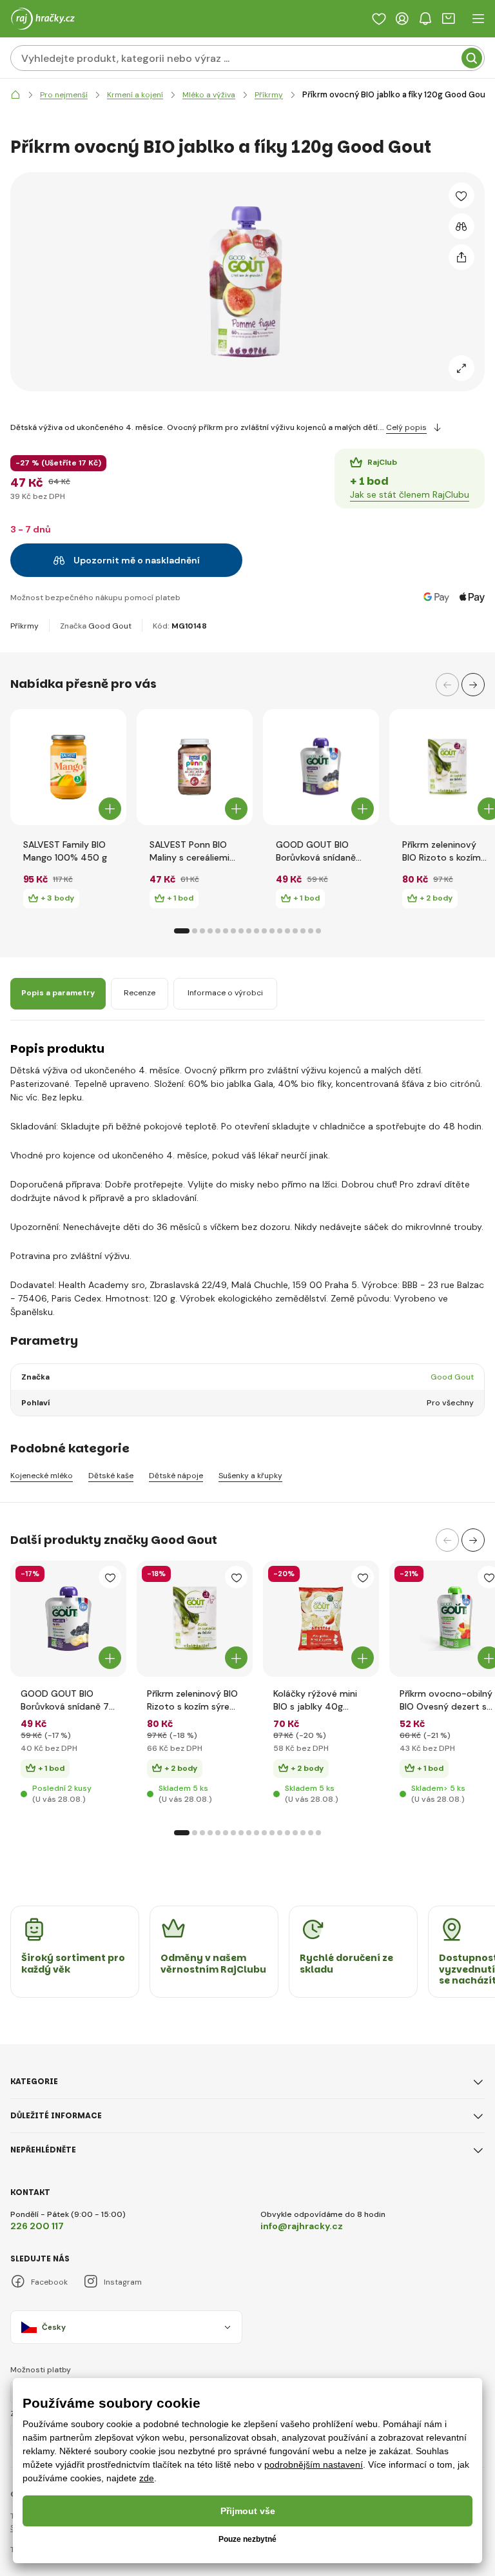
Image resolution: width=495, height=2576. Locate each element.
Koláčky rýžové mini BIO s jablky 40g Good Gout (315, 1700)
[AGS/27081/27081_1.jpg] (195, 1619)
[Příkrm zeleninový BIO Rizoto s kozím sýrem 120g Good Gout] (447, 767)
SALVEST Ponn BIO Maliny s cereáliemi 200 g (189, 851)
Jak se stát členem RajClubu (410, 494)
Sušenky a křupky (250, 1476)
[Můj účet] (402, 19)
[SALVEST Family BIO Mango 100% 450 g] (68, 767)
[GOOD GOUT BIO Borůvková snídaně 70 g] (321, 767)
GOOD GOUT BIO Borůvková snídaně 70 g (316, 851)
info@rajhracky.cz (302, 2226)
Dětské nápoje (176, 1476)
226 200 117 (37, 2226)
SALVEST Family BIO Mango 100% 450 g (65, 851)
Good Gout (110, 626)
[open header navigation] (478, 19)
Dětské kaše (111, 1476)
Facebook (49, 2282)
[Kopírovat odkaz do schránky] (461, 257)
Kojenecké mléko (42, 1476)
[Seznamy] (379, 19)
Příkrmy (24, 626)
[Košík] (449, 19)
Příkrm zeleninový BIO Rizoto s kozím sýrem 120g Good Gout (442, 851)
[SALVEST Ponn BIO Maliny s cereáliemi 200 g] (195, 767)
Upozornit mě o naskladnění (137, 560)
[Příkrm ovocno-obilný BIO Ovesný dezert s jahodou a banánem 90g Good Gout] (447, 1619)
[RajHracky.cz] (15, 95)
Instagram (123, 2282)
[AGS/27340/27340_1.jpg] (321, 1619)
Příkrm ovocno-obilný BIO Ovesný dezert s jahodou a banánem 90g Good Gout (446, 1700)
